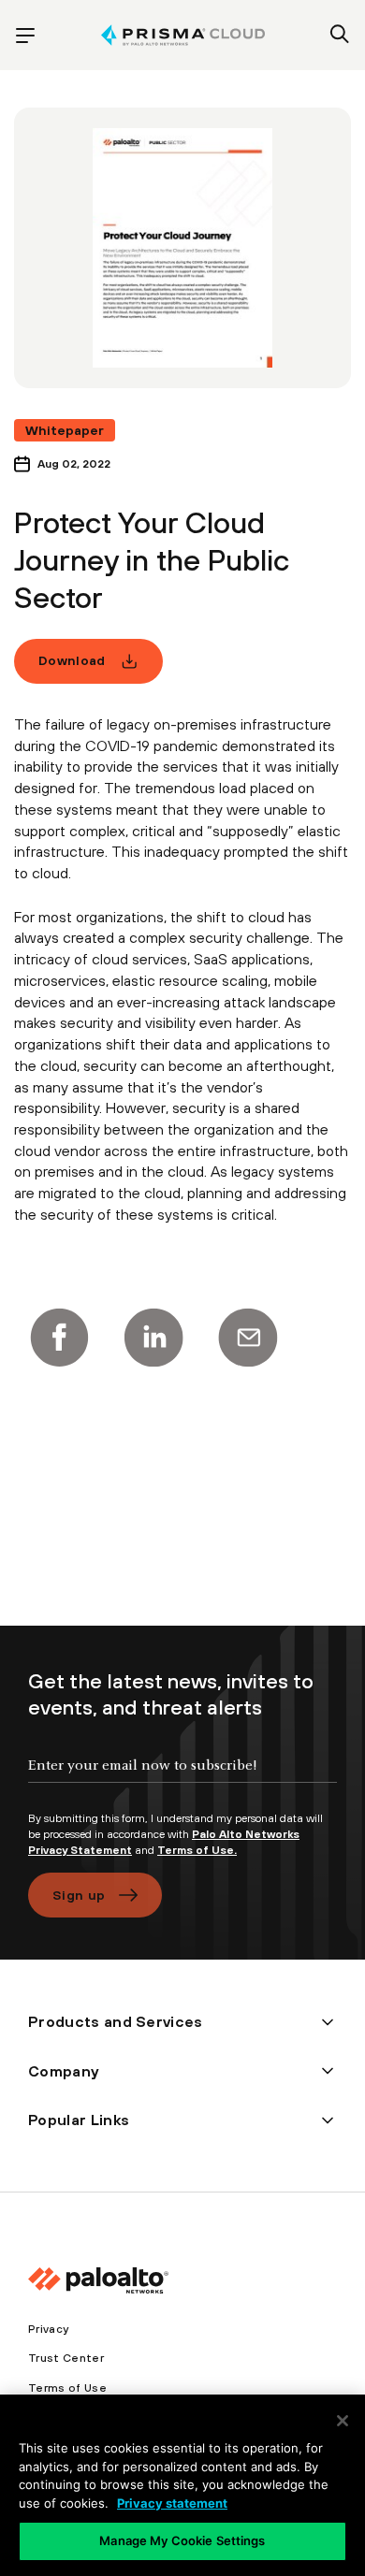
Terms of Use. (197, 1850)
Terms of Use (67, 2388)
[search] (340, 36)
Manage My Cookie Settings (182, 2540)
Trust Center (66, 2358)
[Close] (343, 2421)
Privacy (48, 2329)
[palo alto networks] (183, 35)
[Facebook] (59, 1338)
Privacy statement (172, 2503)
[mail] (248, 1338)
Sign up (79, 1895)
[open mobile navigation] (25, 36)
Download (72, 660)
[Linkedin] (153, 1338)
